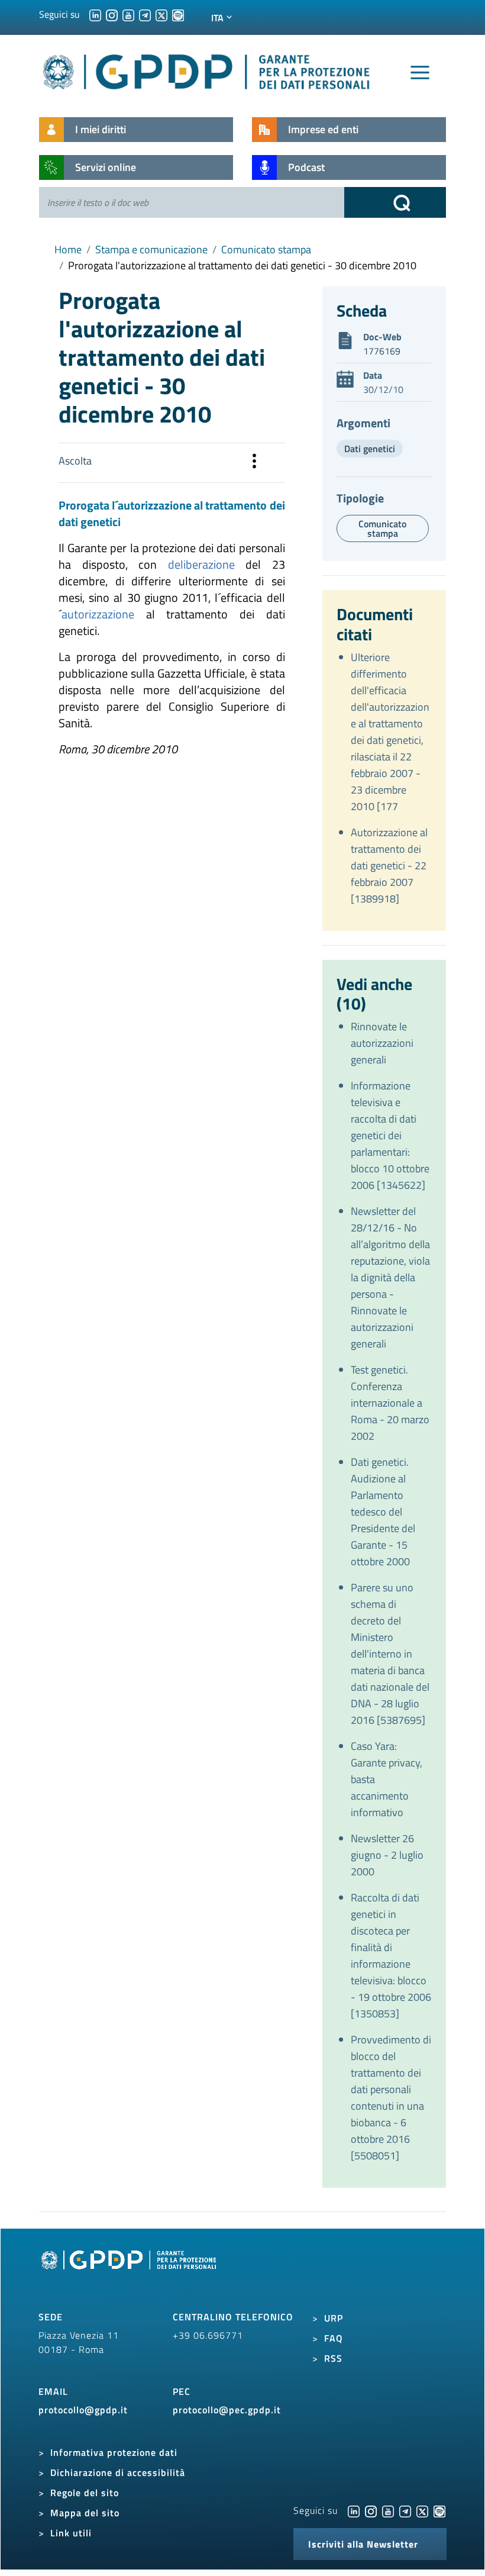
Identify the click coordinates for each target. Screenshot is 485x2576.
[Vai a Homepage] (130, 2273)
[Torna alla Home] (207, 70)
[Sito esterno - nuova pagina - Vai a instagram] (371, 2510)
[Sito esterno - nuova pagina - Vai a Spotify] (439, 2510)
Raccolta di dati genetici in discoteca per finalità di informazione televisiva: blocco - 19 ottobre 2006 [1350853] (391, 1956)
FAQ (334, 2338)
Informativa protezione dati (114, 2452)
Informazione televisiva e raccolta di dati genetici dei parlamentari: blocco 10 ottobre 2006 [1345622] (390, 1135)
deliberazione (201, 564)
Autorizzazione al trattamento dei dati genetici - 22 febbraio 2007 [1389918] (389, 865)
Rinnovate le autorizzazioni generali (382, 1043)
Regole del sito (85, 2493)
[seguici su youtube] (128, 14)
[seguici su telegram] (145, 14)
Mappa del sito (85, 2513)
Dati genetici (370, 449)
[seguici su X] (161, 14)
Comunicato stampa (266, 249)
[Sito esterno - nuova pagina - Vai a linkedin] (354, 2510)
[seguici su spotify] (178, 14)
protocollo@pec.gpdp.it (227, 2410)
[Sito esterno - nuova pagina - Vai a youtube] (388, 2510)
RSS (333, 2358)
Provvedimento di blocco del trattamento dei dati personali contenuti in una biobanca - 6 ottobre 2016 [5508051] (391, 2098)
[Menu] (420, 73)
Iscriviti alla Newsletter (363, 2544)
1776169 (382, 351)
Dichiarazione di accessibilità (118, 2472)
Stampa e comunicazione (151, 249)
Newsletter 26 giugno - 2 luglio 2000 (387, 1855)
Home (68, 249)
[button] (254, 463)
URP (334, 2318)
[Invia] (395, 202)
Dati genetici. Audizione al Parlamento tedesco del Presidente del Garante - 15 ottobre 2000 (383, 1512)
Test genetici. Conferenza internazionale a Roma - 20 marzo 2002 (390, 1403)
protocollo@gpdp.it (83, 2410)
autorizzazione (98, 614)
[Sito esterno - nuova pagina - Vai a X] (422, 2510)
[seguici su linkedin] (95, 14)
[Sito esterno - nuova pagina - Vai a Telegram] (405, 2510)
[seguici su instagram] (112, 14)
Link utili (71, 2533)
